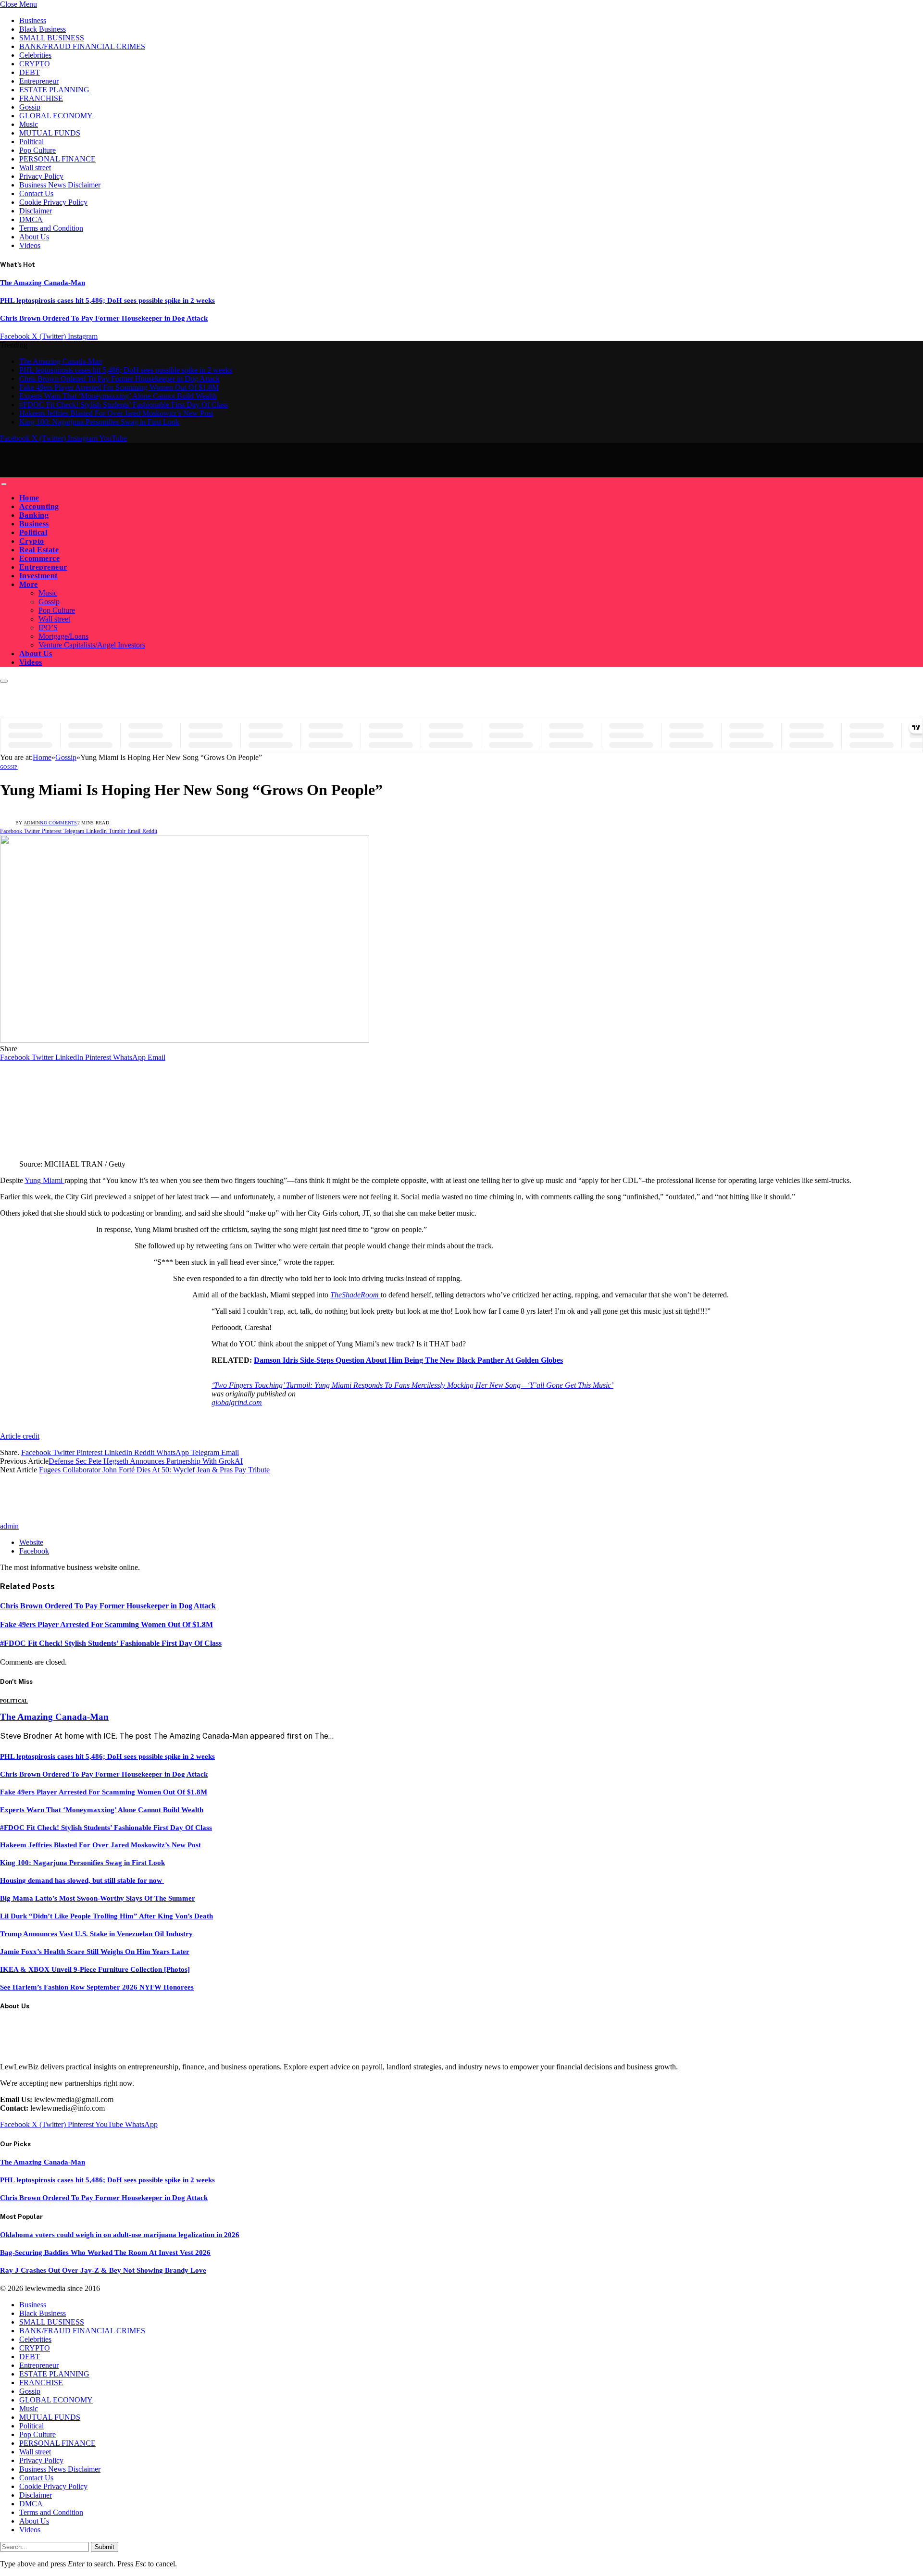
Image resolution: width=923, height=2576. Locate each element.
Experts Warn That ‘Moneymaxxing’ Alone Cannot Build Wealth (118, 396)
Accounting (39, 506)
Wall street (35, 168)
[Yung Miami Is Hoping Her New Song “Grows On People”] (185, 1040)
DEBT (30, 72)
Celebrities (35, 55)
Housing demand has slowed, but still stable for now (82, 1880)
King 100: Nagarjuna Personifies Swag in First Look (99, 422)
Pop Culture (37, 150)
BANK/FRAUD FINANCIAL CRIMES (82, 46)
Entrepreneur (39, 81)
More (29, 584)
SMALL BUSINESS (52, 38)
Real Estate (39, 550)
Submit (105, 2547)
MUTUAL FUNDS (50, 133)
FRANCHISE (41, 98)
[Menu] (4, 484)
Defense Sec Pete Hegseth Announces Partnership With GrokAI (146, 1461)
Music (29, 124)
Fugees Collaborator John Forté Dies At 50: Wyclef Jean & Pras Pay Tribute (154, 1470)
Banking (34, 515)
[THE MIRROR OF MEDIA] (90, 473)
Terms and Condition (51, 228)
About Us (34, 237)
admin (32, 823)
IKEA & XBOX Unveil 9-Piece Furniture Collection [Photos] (95, 1969)
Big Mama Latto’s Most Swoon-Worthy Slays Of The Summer (98, 1898)
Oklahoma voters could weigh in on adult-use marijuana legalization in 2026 (120, 2235)
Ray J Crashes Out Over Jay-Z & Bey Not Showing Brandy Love (103, 2270)
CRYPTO (35, 64)
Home (29, 498)
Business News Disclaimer (60, 185)
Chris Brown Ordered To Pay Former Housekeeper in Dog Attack (104, 318)
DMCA (31, 219)
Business (33, 20)
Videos (30, 245)
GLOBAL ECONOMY (56, 116)
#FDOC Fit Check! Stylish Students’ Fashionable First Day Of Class (124, 404)
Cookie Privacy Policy (53, 202)
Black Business (43, 29)
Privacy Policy (41, 176)
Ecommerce (39, 558)
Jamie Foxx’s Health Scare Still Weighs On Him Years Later (95, 1952)
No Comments (58, 823)
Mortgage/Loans (63, 636)
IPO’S (48, 628)
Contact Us (36, 193)
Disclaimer (36, 211)
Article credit (20, 1436)
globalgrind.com (237, 1402)
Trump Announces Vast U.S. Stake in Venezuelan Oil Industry (96, 1934)
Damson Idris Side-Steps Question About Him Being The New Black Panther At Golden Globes (408, 1360)
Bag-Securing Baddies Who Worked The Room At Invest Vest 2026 (105, 2252)
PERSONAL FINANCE (57, 159)
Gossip (30, 107)
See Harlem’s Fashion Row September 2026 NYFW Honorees (97, 1987)
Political (31, 142)
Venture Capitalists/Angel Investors (92, 645)
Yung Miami (44, 1180)
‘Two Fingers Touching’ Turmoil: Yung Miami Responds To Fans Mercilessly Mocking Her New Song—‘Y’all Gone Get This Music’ (412, 1385)
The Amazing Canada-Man (43, 283)
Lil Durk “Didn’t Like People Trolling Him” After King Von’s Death (106, 1916)
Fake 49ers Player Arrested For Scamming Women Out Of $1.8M (119, 387)
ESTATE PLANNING (54, 90)
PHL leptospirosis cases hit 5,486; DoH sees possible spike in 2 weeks (107, 300)
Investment (38, 576)
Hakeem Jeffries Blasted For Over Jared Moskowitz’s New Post (116, 413)
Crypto (32, 541)
